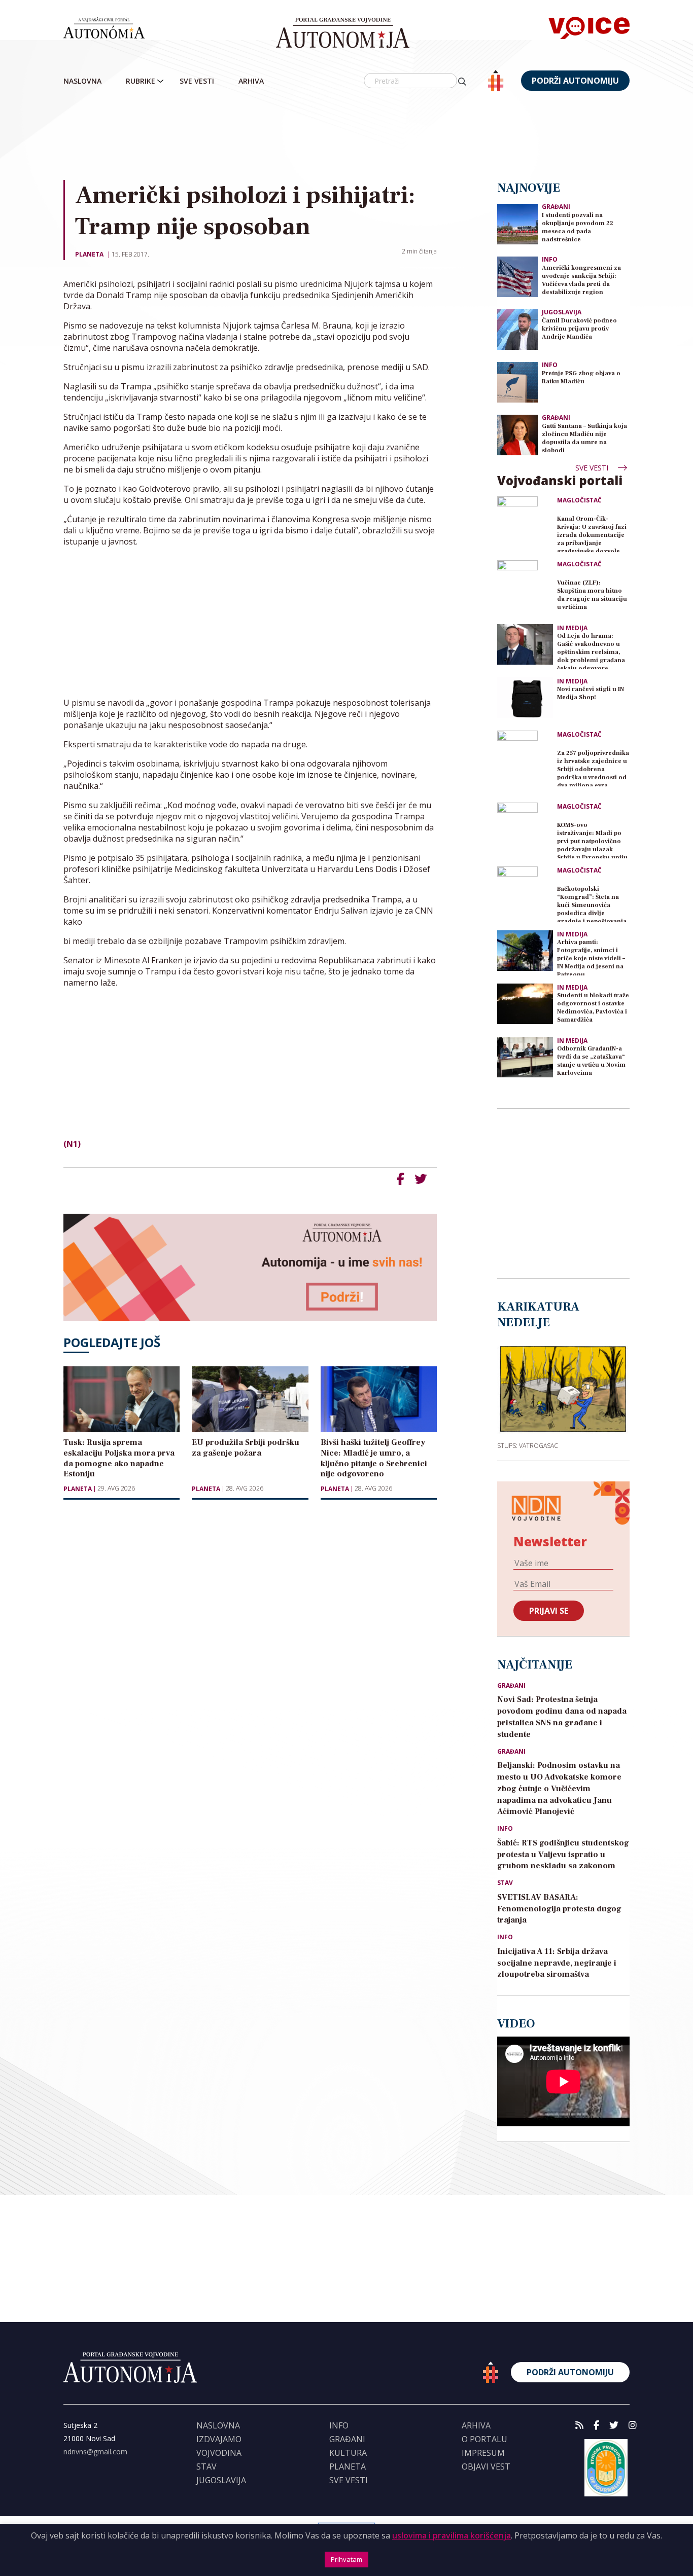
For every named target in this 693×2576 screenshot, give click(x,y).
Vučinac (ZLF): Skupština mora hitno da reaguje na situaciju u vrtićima (592, 595)
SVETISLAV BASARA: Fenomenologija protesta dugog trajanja (559, 1909)
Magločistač (579, 500)
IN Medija (572, 628)
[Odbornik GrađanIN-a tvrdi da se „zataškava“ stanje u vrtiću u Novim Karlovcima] (525, 1057)
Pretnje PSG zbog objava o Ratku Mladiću (581, 377)
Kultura (348, 2453)
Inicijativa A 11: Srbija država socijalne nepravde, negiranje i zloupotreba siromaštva (557, 1963)
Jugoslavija (562, 312)
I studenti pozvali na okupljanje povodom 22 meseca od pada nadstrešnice (578, 227)
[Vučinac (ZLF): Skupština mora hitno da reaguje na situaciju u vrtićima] (525, 588)
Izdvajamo (219, 2439)
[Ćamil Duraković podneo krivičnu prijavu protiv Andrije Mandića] (517, 329)
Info (550, 259)
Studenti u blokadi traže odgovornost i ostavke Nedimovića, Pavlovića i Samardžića (593, 1008)
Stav (505, 1883)
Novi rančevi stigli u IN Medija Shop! (591, 693)
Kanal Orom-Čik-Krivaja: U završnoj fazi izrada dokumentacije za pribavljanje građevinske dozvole (592, 534)
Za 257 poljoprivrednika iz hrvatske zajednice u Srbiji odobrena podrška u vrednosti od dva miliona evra (593, 768)
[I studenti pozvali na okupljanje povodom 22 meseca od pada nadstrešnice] (517, 223)
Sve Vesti (197, 81)
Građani (556, 207)
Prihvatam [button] (346, 2559)
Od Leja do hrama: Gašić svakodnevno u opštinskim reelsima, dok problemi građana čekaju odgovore (591, 651)
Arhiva (251, 81)
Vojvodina (219, 2453)
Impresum (483, 2453)
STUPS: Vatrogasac (528, 1445)
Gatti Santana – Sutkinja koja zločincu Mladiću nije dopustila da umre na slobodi (584, 438)
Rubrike (141, 81)
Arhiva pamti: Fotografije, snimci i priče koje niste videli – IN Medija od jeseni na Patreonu (591, 957)
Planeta (89, 254)
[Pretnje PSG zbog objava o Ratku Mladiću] (517, 382)
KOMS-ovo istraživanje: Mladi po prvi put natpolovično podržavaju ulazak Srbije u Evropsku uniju (592, 840)
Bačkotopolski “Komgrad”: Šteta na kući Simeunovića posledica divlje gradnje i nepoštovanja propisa (592, 904)
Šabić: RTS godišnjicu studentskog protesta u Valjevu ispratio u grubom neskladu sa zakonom (563, 1855)
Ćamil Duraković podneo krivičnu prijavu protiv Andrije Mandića (579, 329)
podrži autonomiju (575, 81)
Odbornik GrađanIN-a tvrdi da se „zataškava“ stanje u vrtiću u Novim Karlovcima (591, 1061)
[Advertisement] (368, 136)
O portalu (484, 2439)
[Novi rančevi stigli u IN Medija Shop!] (525, 698)
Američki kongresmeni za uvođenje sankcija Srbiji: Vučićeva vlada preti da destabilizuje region (581, 280)
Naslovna (82, 81)
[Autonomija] (343, 33)
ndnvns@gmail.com (95, 2452)
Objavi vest (486, 2466)
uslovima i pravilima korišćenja (452, 2535)
